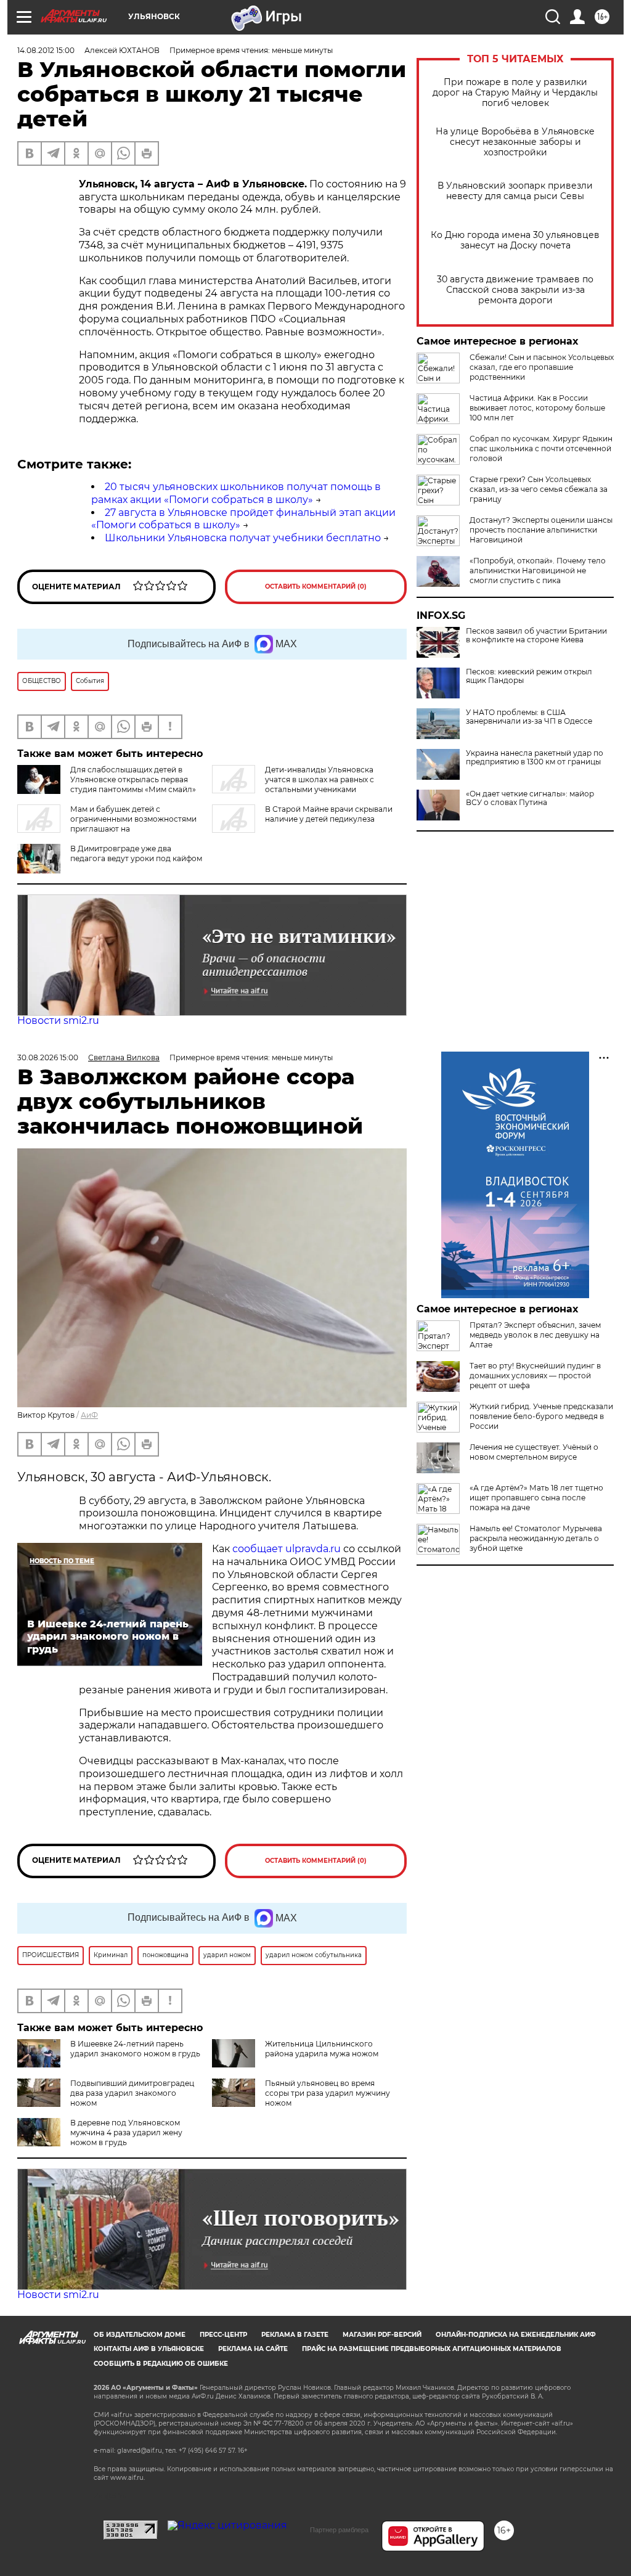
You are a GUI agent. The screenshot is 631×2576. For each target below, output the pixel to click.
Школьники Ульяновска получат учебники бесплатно (243, 538)
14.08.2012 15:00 (46, 50)
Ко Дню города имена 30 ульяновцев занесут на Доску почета (515, 240)
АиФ (89, 1415)
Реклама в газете (295, 2335)
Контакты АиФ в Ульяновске (149, 2349)
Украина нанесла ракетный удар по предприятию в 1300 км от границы (535, 758)
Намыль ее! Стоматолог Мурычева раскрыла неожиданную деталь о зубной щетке (536, 1538)
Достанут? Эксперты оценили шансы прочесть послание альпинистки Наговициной (541, 530)
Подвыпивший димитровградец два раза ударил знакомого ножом (132, 2093)
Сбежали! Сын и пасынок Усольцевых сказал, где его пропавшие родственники (542, 367)
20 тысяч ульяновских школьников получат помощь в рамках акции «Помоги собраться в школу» (236, 493)
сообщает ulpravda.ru (285, 1549)
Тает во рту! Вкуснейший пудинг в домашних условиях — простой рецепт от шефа (535, 1376)
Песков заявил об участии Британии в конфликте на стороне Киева (536, 636)
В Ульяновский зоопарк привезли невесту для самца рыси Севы (515, 191)
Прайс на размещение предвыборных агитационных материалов (432, 2349)
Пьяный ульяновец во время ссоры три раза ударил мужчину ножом (328, 2093)
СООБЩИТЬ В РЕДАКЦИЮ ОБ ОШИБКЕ (161, 2364)
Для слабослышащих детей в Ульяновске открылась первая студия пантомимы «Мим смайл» (133, 779)
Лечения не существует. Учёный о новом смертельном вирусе (534, 1452)
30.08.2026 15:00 (48, 1057)
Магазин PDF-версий (382, 2335)
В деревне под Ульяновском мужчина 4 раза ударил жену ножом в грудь (126, 2132)
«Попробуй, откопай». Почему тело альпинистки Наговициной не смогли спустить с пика (538, 570)
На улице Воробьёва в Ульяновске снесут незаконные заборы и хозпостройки (515, 142)
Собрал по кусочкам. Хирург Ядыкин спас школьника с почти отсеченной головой (541, 448)
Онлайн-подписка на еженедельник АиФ (516, 2335)
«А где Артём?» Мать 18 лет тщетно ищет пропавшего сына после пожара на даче (536, 1498)
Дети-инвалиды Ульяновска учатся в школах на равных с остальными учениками (320, 779)
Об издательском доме (140, 2335)
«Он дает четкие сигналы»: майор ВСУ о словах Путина (530, 798)
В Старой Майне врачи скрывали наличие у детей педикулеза (329, 814)
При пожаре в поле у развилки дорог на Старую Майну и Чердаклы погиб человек (515, 93)
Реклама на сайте (253, 2349)
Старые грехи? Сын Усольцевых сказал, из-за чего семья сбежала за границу (539, 489)
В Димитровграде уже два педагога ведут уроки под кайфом (136, 853)
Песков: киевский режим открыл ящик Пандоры (529, 676)
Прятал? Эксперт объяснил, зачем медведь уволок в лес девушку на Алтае (535, 1335)
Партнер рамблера (339, 2530)
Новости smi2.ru (58, 1020)
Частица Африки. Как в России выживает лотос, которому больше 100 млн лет (537, 408)
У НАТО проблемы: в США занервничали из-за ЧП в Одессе (529, 717)
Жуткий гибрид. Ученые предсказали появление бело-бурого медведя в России (541, 1416)
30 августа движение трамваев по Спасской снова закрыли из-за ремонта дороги (515, 290)
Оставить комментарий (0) (316, 587)
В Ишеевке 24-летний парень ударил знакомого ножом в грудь (135, 2049)
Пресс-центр (223, 2335)
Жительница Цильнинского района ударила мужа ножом (322, 2049)
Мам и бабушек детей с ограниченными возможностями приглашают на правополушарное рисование (107, 824)
